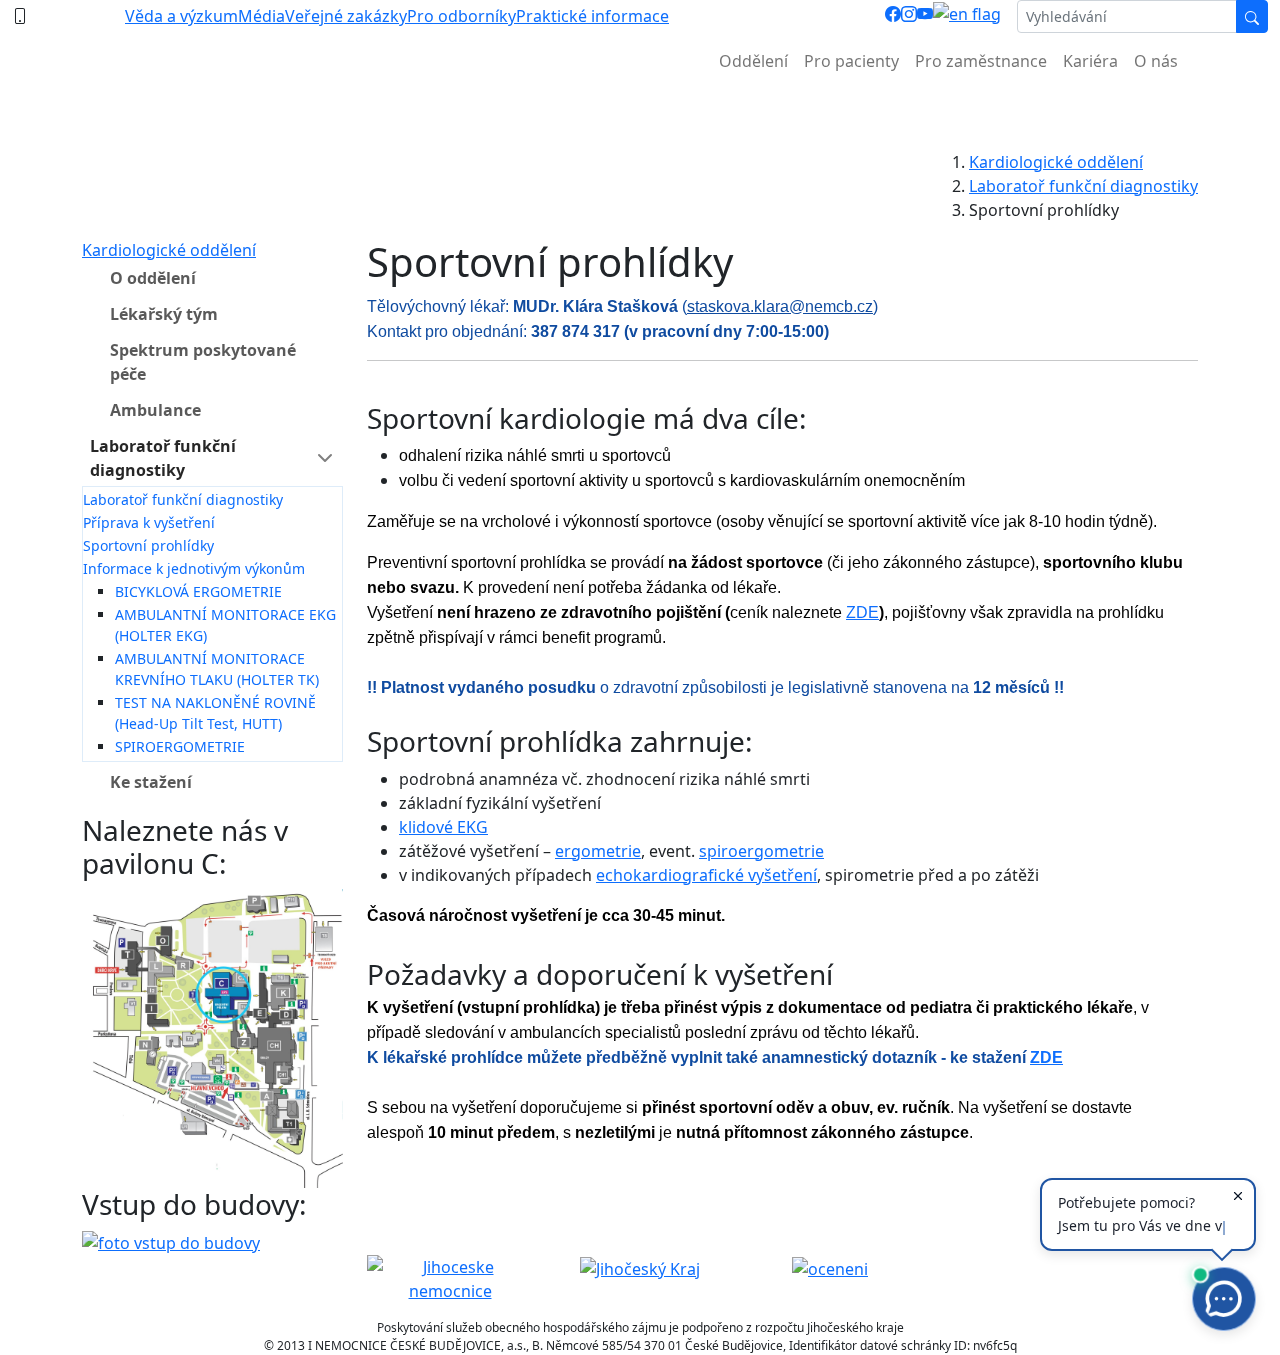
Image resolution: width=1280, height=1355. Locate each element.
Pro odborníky (461, 16)
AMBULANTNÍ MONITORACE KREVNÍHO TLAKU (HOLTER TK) (217, 669)
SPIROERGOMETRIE (180, 746)
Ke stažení (151, 782)
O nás (1156, 61)
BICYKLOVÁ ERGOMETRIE (198, 591)
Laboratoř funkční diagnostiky (1083, 186)
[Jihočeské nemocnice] (450, 1277)
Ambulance (155, 410)
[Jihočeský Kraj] (640, 1267)
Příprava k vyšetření (149, 522)
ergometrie (598, 851)
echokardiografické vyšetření (706, 875)
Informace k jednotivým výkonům (194, 568)
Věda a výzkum (181, 16)
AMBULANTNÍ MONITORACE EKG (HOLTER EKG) (225, 625)
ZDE (862, 612)
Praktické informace (592, 16)
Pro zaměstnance (981, 61)
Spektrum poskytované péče (203, 362)
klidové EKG (443, 827)
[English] (967, 16)
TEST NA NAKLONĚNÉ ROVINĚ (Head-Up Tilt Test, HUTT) (215, 713)
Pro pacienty (851, 61)
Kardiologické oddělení (1056, 162)
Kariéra (1090, 61)
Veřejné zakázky (346, 16)
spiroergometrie (761, 851)
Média (261, 16)
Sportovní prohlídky (148, 545)
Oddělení (753, 61)
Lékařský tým (164, 314)
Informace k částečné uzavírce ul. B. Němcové (640, 110)
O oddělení (153, 278)
